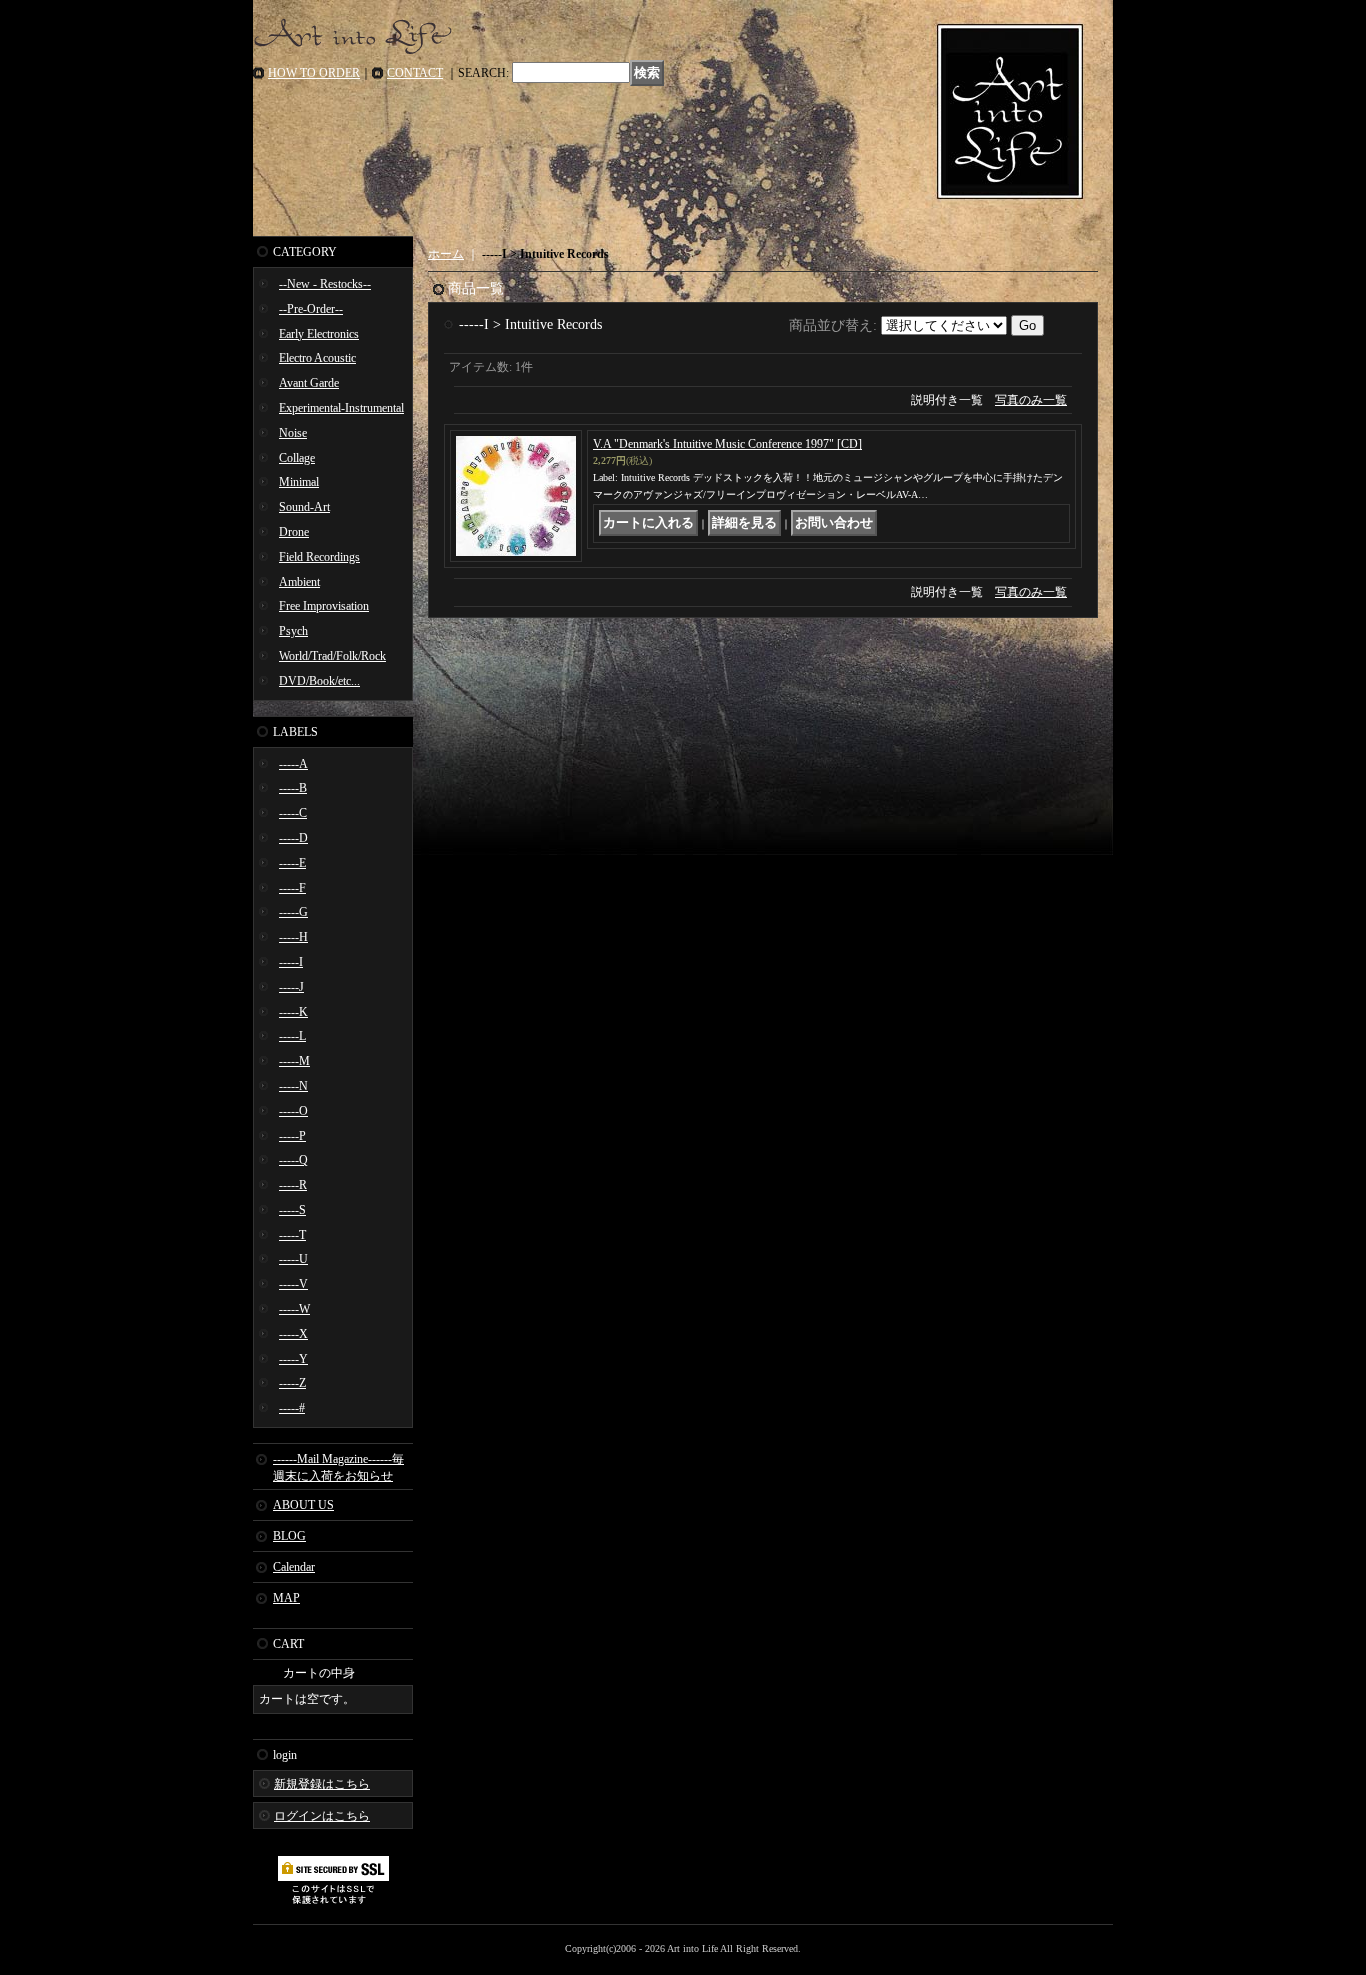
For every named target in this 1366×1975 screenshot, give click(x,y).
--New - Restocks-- (325, 284)
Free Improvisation (324, 606)
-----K (293, 1012)
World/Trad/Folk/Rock (332, 656)
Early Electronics (319, 334)
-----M (294, 1061)
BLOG (289, 1536)
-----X (293, 1334)
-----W (294, 1309)
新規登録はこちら (322, 1784)
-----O (293, 1111)
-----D (293, 838)
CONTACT (415, 73)
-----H (293, 937)
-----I (291, 962)
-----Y (293, 1359)
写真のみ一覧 (1031, 400)
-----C (293, 813)
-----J (291, 987)
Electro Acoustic (317, 358)
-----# (292, 1408)
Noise (293, 433)
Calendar (294, 1567)
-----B (293, 788)
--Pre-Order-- (311, 309)
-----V (293, 1284)
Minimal (299, 482)
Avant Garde (309, 383)
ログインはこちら (322, 1816)
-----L (292, 1036)
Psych (293, 631)
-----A (293, 764)
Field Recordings (319, 557)
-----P (292, 1136)
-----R (293, 1185)
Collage (297, 458)
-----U (293, 1259)
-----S (292, 1210)
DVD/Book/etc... (319, 681)
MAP (286, 1598)
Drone (294, 532)
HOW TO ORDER (314, 73)
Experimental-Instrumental (341, 408)
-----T (292, 1235)
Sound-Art (304, 507)
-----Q (293, 1160)
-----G (293, 912)
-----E (292, 863)
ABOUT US (303, 1505)
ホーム (446, 254)
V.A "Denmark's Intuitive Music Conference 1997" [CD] (727, 444)
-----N (293, 1086)
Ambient (299, 582)
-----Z (292, 1383)
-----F (292, 888)
